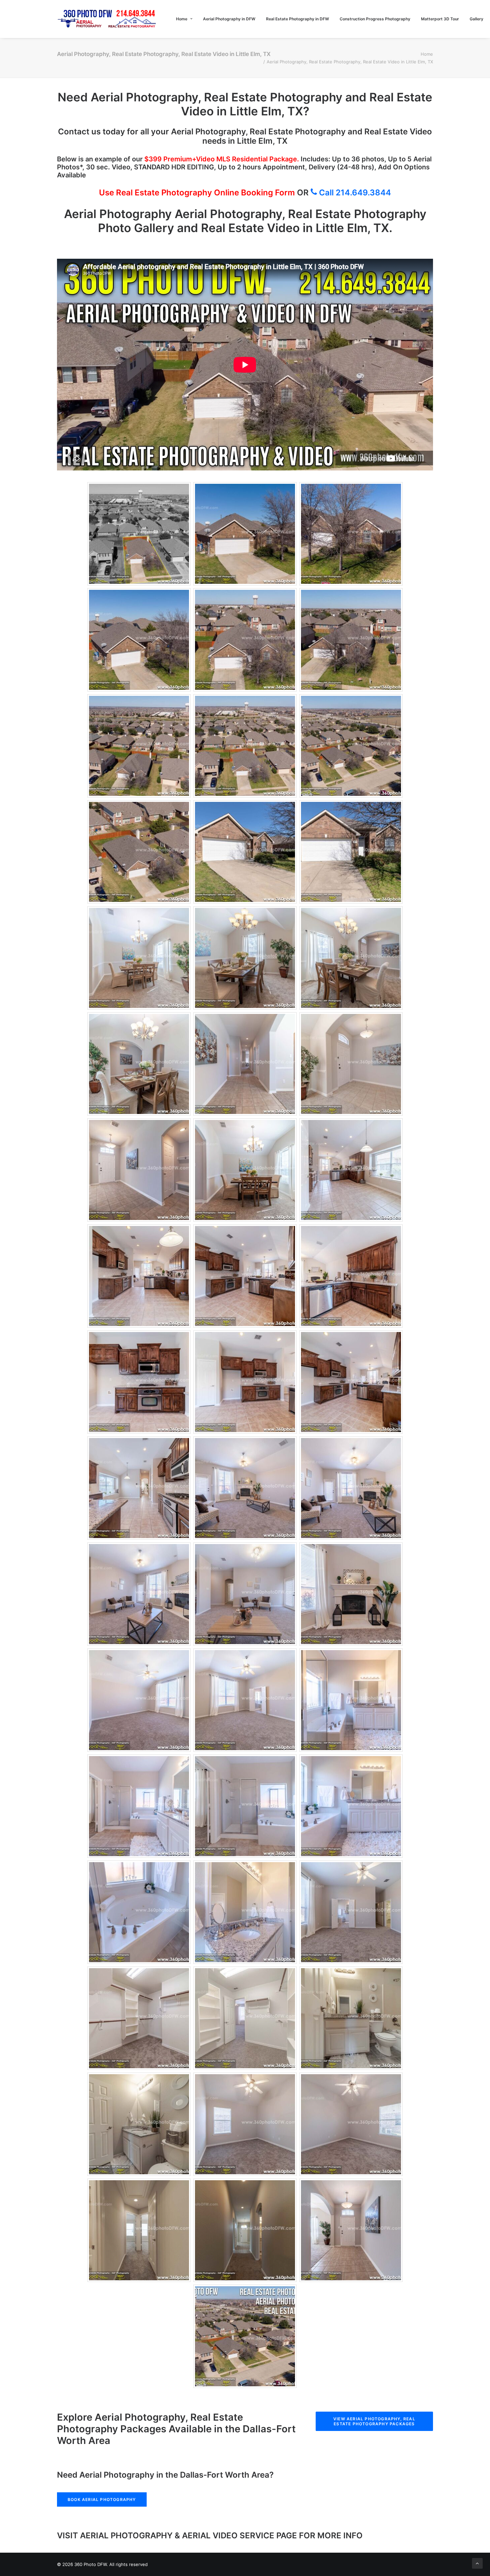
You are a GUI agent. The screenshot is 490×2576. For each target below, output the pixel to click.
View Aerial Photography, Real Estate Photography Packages (375, 2421)
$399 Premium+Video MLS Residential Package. (222, 159)
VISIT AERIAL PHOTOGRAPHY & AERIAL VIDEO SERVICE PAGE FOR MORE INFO (210, 2535)
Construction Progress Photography (375, 19)
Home (182, 19)
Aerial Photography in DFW (229, 19)
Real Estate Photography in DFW (297, 19)
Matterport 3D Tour (440, 19)
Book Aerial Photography (102, 2499)
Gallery (476, 19)
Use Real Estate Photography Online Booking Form (197, 193)
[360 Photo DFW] (107, 19)
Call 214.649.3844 (354, 193)
